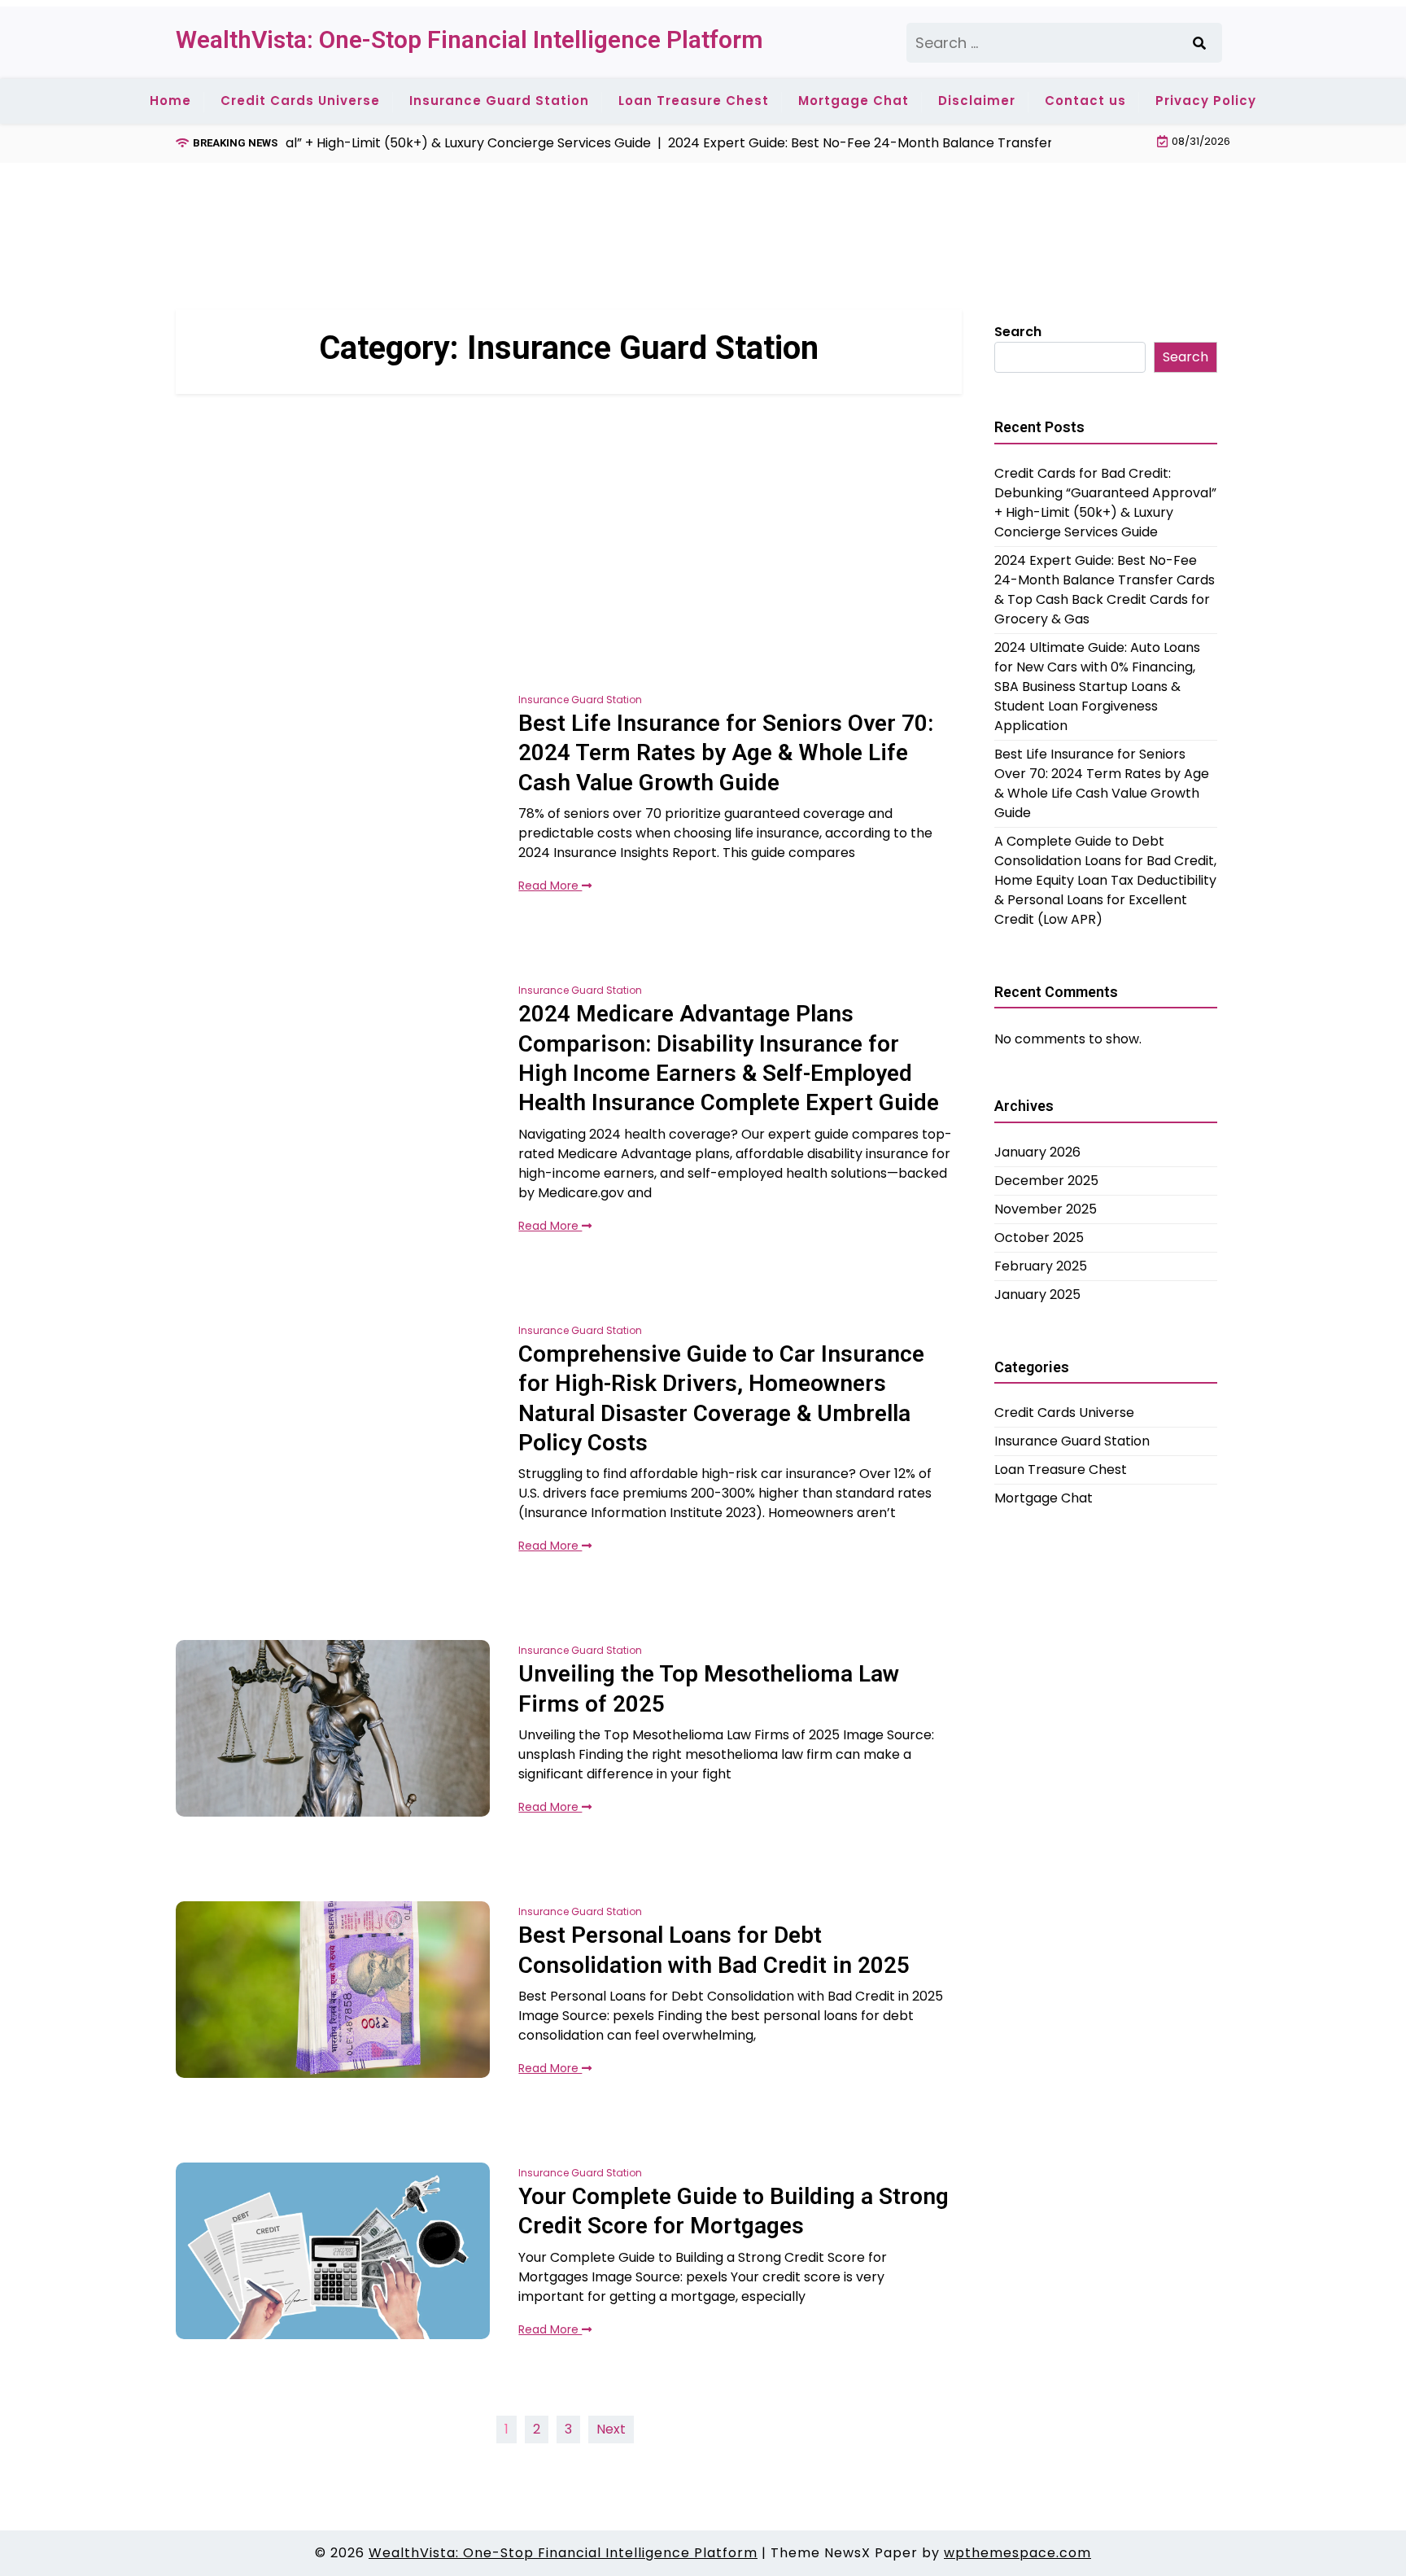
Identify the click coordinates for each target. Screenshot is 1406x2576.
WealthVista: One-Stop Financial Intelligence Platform (469, 39)
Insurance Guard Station (499, 101)
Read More (550, 886)
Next (611, 2429)
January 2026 (1037, 1152)
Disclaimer (977, 101)
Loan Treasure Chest (694, 101)
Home (170, 101)
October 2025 (1039, 1238)
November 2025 (1046, 1209)
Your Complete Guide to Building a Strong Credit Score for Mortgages (734, 2211)
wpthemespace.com (1017, 2553)
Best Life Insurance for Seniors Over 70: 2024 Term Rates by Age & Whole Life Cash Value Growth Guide (726, 753)
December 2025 (1046, 1181)
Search (1018, 332)
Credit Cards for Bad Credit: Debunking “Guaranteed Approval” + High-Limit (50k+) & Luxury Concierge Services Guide (1105, 503)
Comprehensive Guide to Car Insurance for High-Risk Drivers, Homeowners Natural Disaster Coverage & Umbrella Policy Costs (721, 1398)
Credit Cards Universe (300, 101)
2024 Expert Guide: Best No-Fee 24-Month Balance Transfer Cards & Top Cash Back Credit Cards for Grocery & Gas (1105, 590)
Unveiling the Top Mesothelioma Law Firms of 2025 (709, 1688)
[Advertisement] (472, 206)
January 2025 (1037, 1295)
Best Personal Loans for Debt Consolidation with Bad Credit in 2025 (714, 1950)
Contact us (1085, 101)
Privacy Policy (1206, 101)
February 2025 (1041, 1266)
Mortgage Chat (854, 101)
